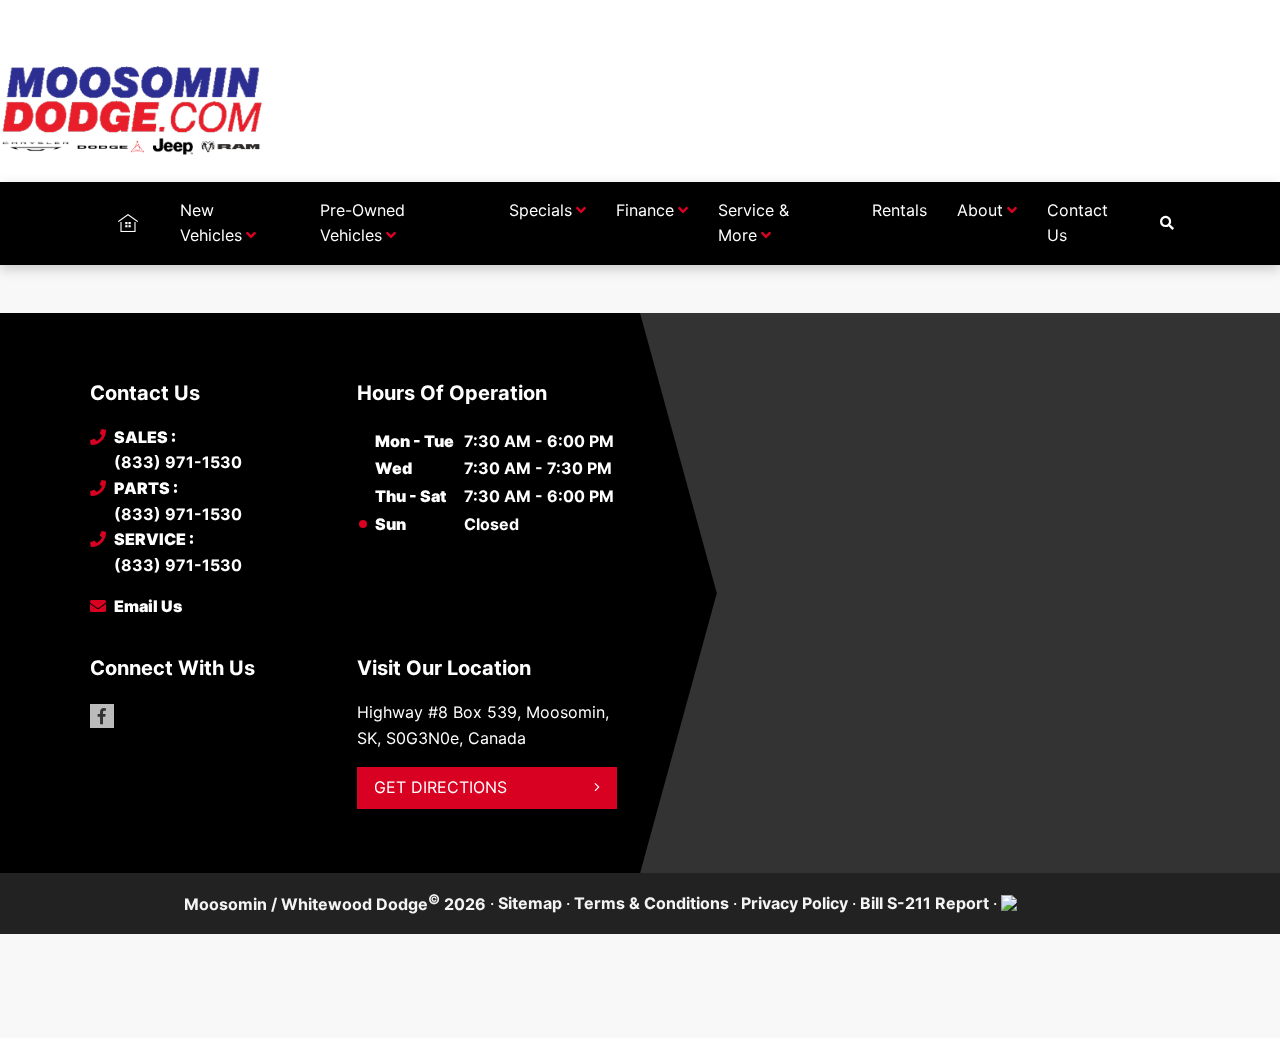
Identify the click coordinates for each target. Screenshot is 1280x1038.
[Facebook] (102, 716)
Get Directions (440, 787)
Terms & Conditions (651, 903)
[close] (1170, 17)
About (980, 210)
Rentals (899, 210)
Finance (645, 210)
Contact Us (1077, 223)
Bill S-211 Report (924, 903)
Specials (540, 210)
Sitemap (530, 903)
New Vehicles (211, 223)
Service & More (753, 223)
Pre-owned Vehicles (362, 223)
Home (127, 210)
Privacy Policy (794, 903)
